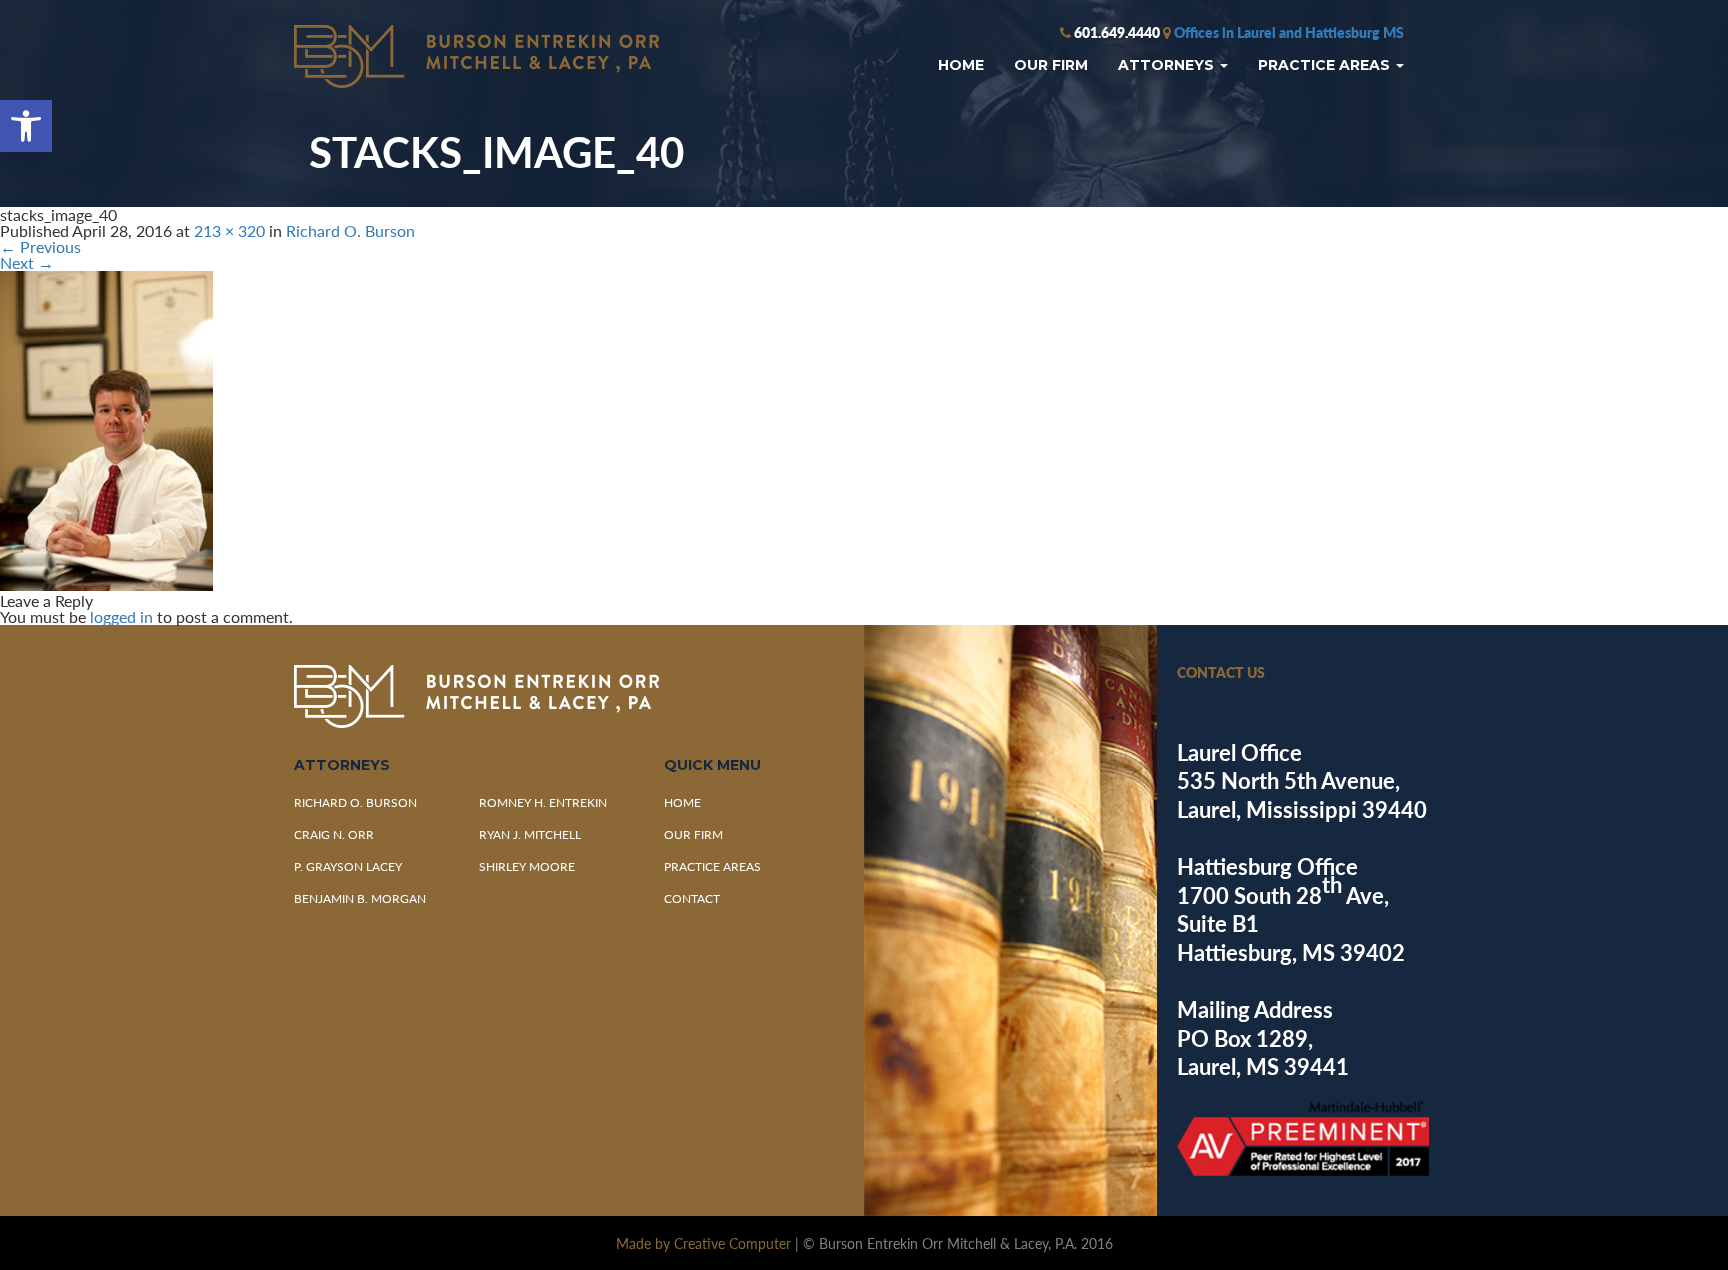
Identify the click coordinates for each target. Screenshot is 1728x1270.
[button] (26, 126)
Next (27, 262)
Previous (40, 246)
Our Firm (1051, 65)
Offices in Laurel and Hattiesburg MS (1289, 32)
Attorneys (1168, 65)
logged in (121, 616)
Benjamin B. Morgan (360, 898)
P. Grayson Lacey (348, 866)
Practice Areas (1326, 65)
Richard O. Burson (350, 230)
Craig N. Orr (334, 834)
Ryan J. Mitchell (530, 834)
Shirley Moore (527, 866)
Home (961, 65)
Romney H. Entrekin (543, 802)
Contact (692, 898)
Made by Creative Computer (703, 1243)
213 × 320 (229, 230)
